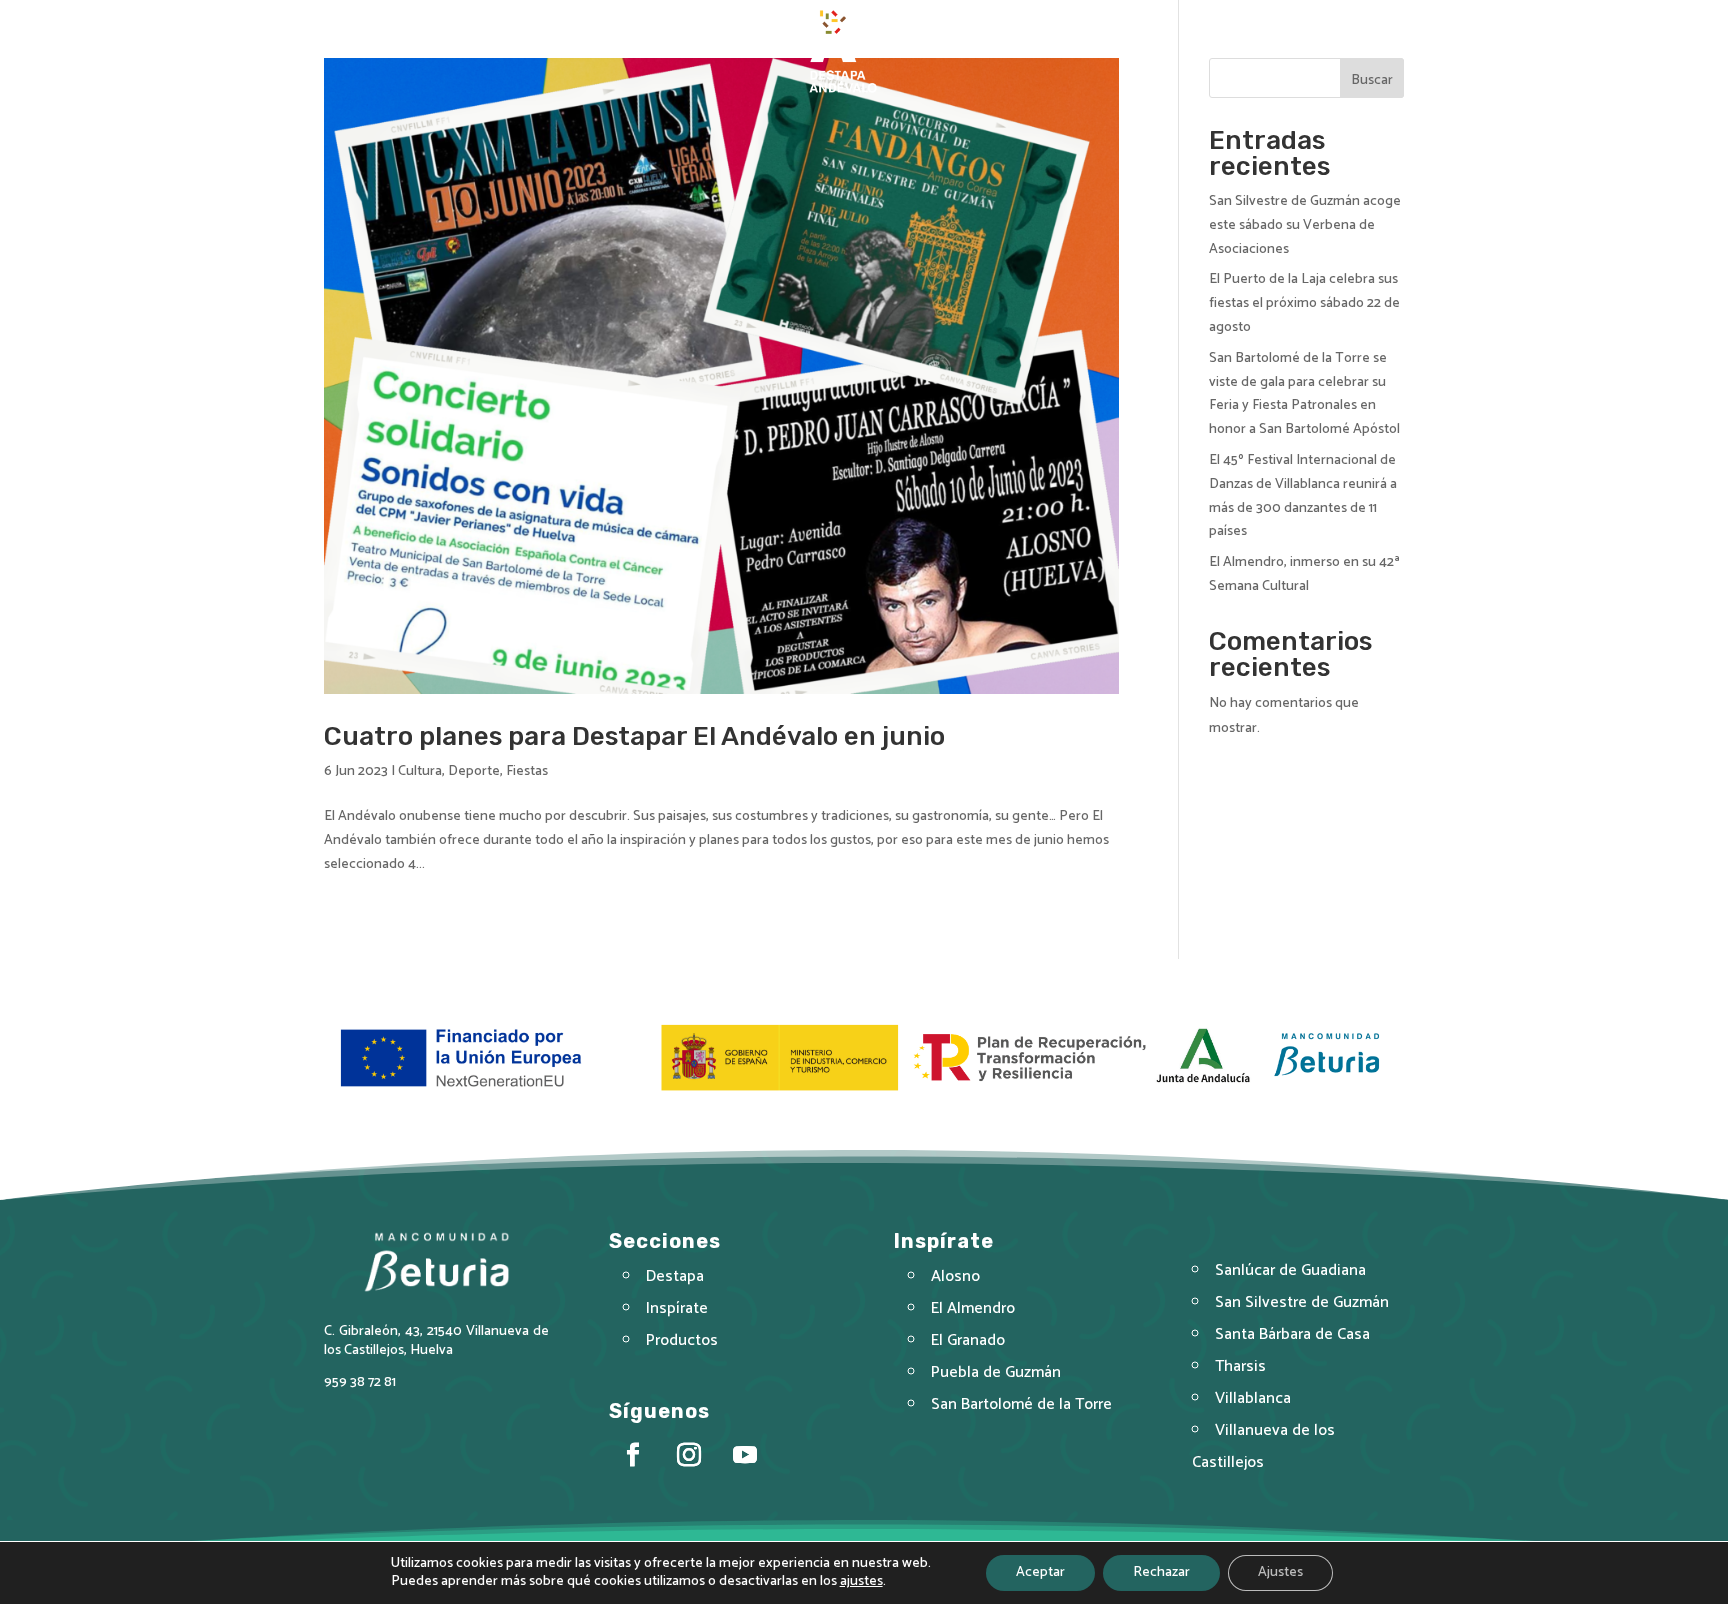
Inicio (650, 51)
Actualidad (1056, 51)
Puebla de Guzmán (996, 1372)
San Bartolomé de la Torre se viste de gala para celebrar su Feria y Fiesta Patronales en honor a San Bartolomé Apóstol (1304, 394)
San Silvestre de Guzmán (1302, 1302)
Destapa (724, 51)
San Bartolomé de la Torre (1021, 1404)
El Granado (968, 1340)
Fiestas (527, 771)
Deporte (474, 771)
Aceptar (1040, 1572)
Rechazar (1161, 1572)
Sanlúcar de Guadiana (1290, 1270)
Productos (682, 1340)
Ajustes (1280, 1572)
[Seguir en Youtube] (1348, 16)
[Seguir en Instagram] (1388, 16)
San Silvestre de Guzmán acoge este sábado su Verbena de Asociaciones (1305, 225)
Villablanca (1253, 1398)
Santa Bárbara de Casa (1292, 1334)
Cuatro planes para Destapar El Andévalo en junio (634, 736)
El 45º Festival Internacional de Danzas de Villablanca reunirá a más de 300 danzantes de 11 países (1303, 496)
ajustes (861, 1582)
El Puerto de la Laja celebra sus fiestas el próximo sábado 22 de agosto (1304, 303)
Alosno (955, 1276)
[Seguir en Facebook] (1308, 16)
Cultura (420, 771)
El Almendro (973, 1308)
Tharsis (1240, 1366)
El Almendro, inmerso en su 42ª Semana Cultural (1304, 574)
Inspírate (937, 51)
